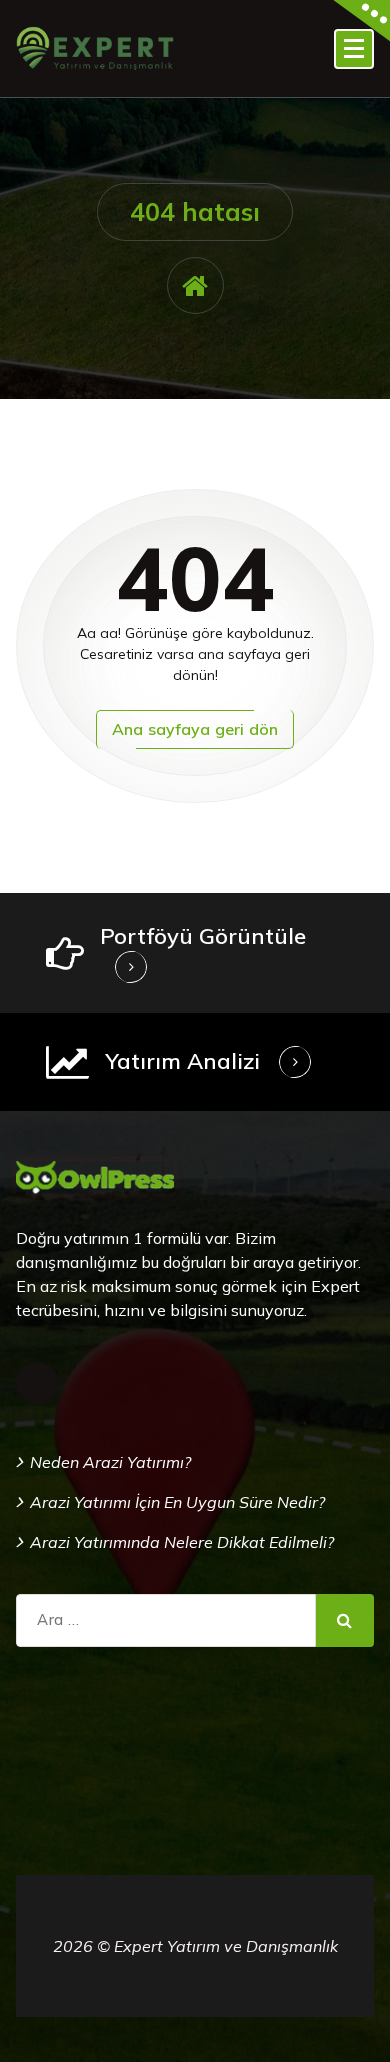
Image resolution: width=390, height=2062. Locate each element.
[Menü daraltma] (354, 49)
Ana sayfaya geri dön (195, 729)
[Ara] (345, 1621)
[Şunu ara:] (166, 1620)
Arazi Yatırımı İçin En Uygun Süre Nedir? (177, 1502)
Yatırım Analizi (182, 1061)
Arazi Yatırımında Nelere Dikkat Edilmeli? (182, 1542)
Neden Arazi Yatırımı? (110, 1462)
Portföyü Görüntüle (203, 936)
